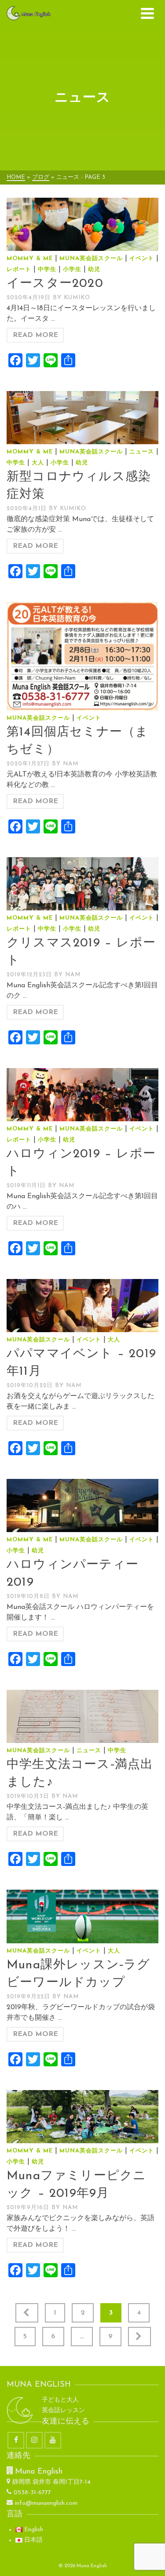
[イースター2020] (82, 224)
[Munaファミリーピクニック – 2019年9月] (82, 2117)
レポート (19, 270)
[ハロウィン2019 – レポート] (82, 1095)
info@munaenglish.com (46, 2503)
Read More (35, 335)
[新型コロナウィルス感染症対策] (82, 418)
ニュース (142, 452)
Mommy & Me (30, 259)
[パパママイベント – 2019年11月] (82, 1306)
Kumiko (77, 298)
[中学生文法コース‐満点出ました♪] (82, 1716)
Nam (71, 764)
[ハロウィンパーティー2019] (82, 1505)
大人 (38, 463)
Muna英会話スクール (91, 259)
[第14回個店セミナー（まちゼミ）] (82, 656)
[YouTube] (53, 2440)
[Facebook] (16, 2440)
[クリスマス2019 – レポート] (82, 884)
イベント (142, 259)
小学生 (72, 270)
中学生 (47, 270)
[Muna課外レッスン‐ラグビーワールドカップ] (82, 1916)
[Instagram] (34, 2440)
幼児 (94, 270)
